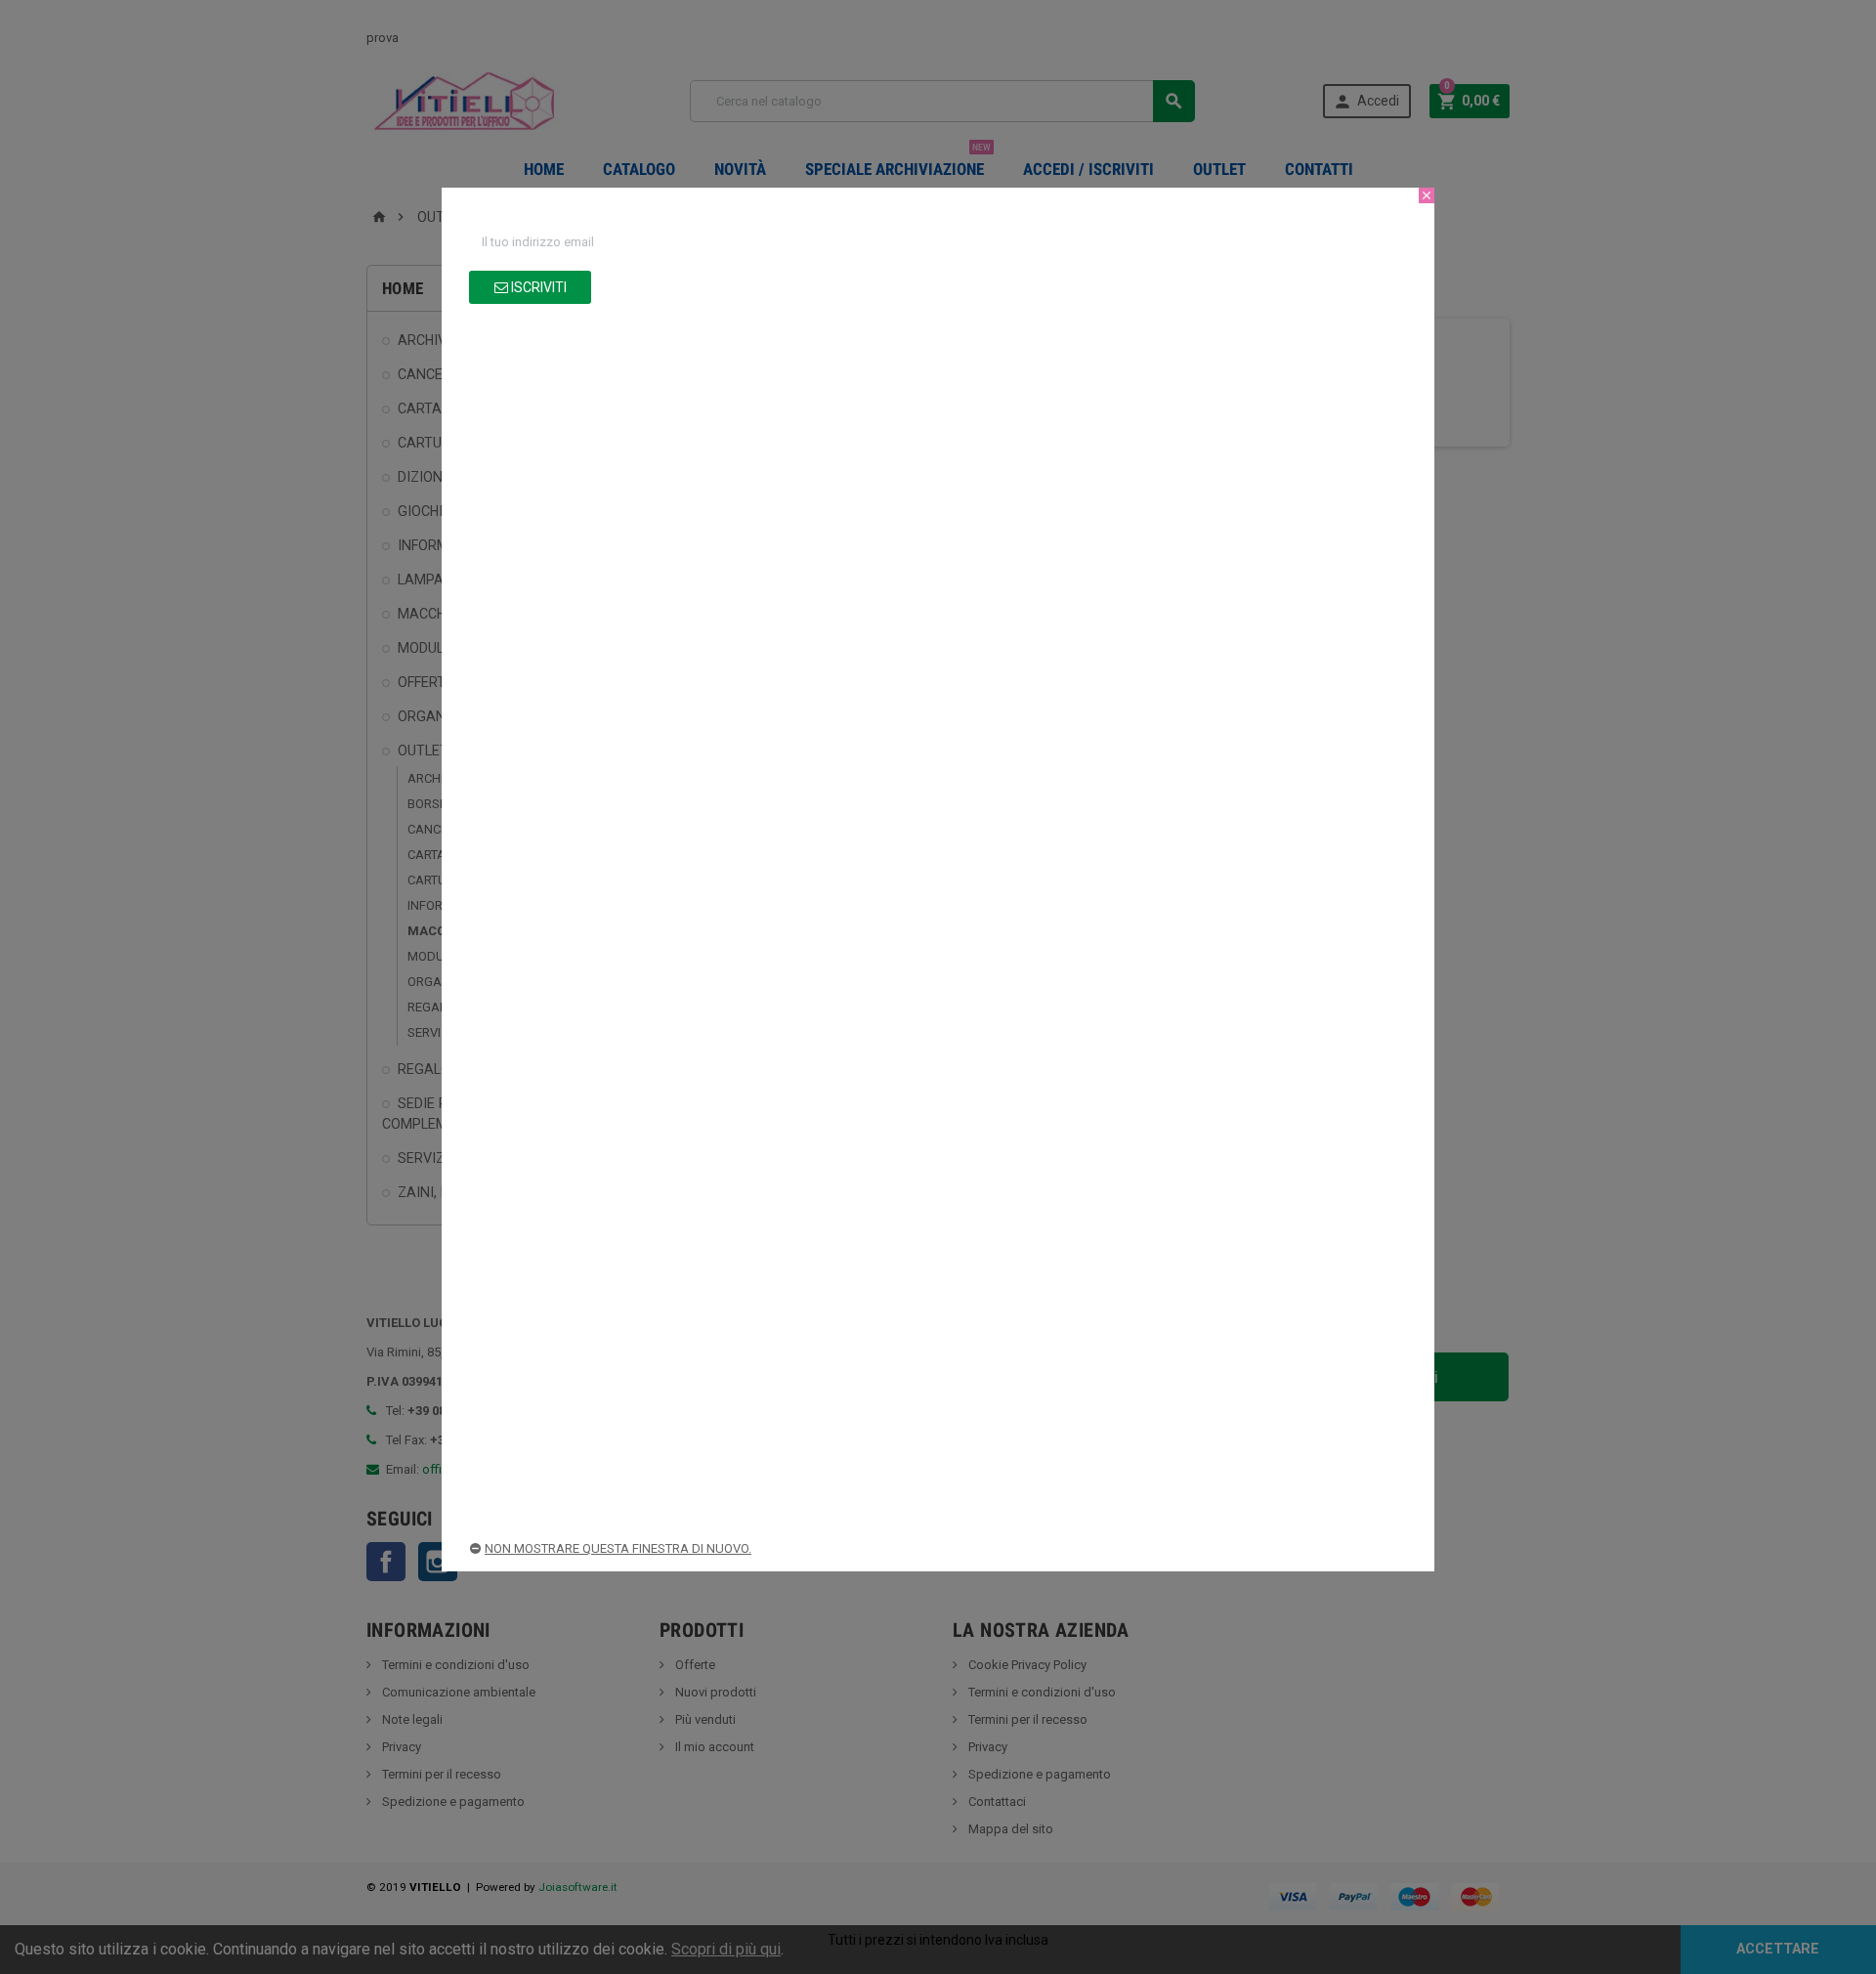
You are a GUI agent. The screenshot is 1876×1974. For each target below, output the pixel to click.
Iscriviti (537, 287)
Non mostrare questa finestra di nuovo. (618, 1548)
